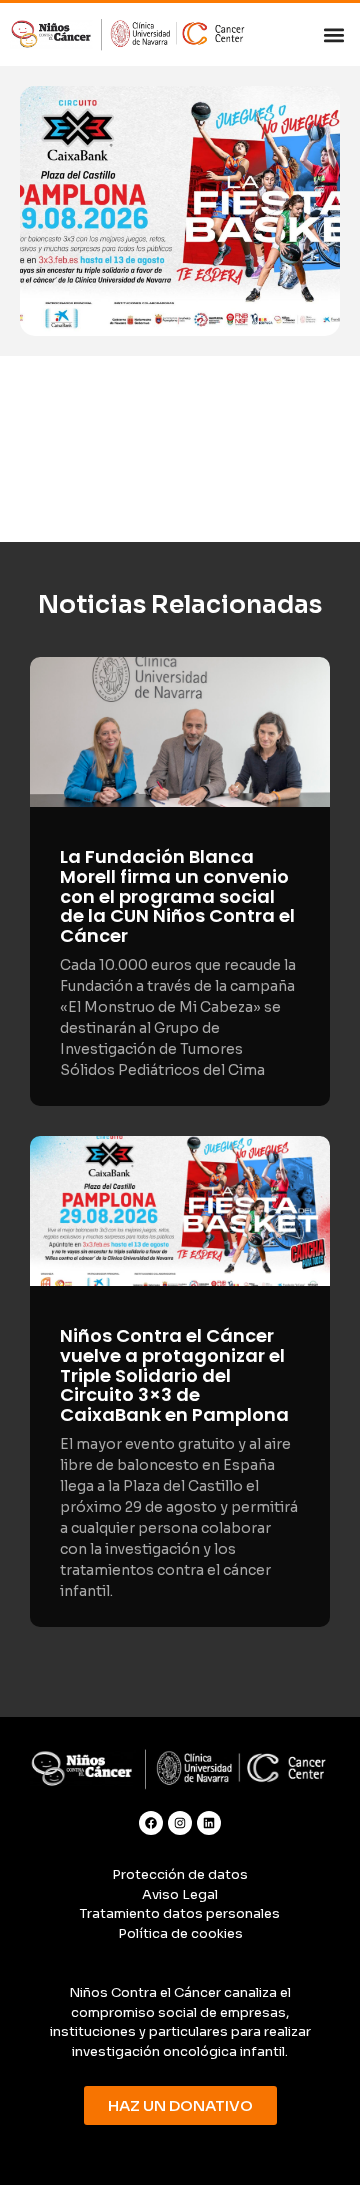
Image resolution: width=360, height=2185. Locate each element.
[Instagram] (180, 1823)
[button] (333, 34)
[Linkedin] (209, 1823)
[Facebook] (151, 1823)
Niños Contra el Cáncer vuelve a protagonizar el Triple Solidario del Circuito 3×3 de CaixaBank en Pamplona (174, 1375)
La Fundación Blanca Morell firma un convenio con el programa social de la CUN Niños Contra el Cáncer (177, 896)
